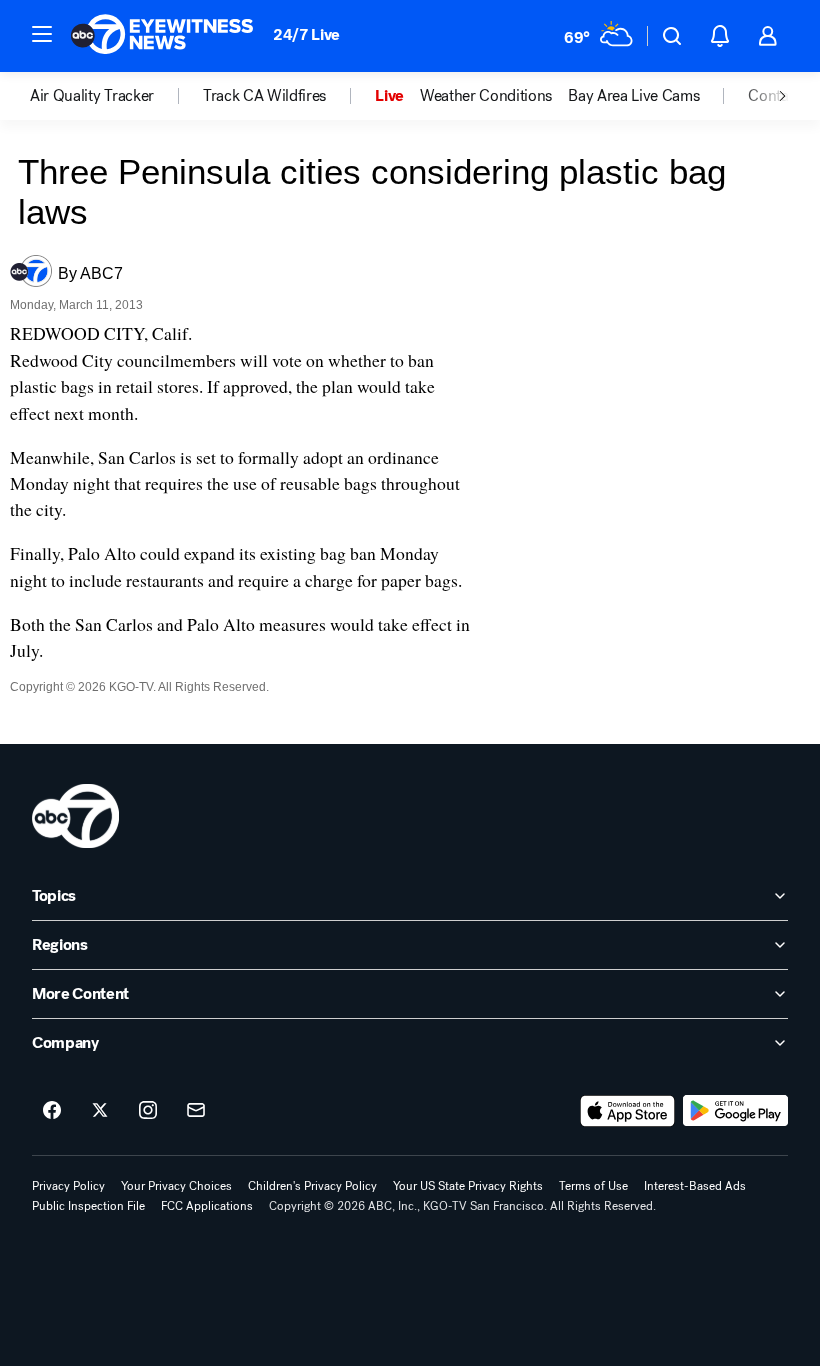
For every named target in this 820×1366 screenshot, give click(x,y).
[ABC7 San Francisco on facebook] (52, 1111)
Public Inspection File (88, 1206)
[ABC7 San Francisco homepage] (162, 36)
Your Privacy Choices (176, 1186)
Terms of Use (593, 1186)
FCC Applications (207, 1206)
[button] (42, 34)
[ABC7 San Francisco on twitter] (100, 1111)
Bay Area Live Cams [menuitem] (633, 96)
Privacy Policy (68, 1186)
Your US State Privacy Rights (468, 1186)
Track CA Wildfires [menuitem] (264, 96)
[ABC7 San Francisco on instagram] (148, 1111)
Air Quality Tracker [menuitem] (92, 96)
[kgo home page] (75, 816)
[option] (116, 96)
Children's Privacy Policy (312, 1186)
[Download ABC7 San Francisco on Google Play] (735, 1111)
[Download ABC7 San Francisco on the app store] (628, 1111)
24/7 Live (306, 34)
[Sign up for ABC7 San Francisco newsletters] (196, 1111)
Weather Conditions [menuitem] (486, 96)
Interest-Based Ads (695, 1186)
